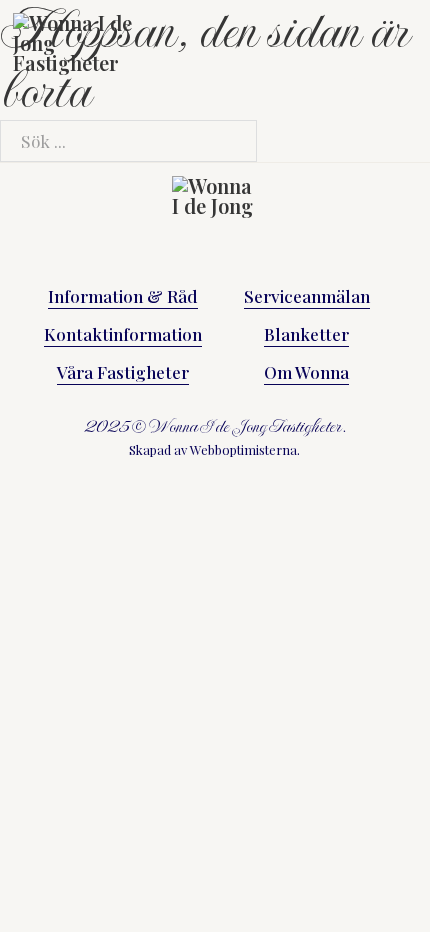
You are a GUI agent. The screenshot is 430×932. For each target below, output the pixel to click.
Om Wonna (306, 371)
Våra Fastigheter (123, 371)
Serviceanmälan (307, 295)
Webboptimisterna (243, 449)
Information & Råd (123, 295)
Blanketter (306, 333)
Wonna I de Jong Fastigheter (245, 426)
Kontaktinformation (123, 333)
